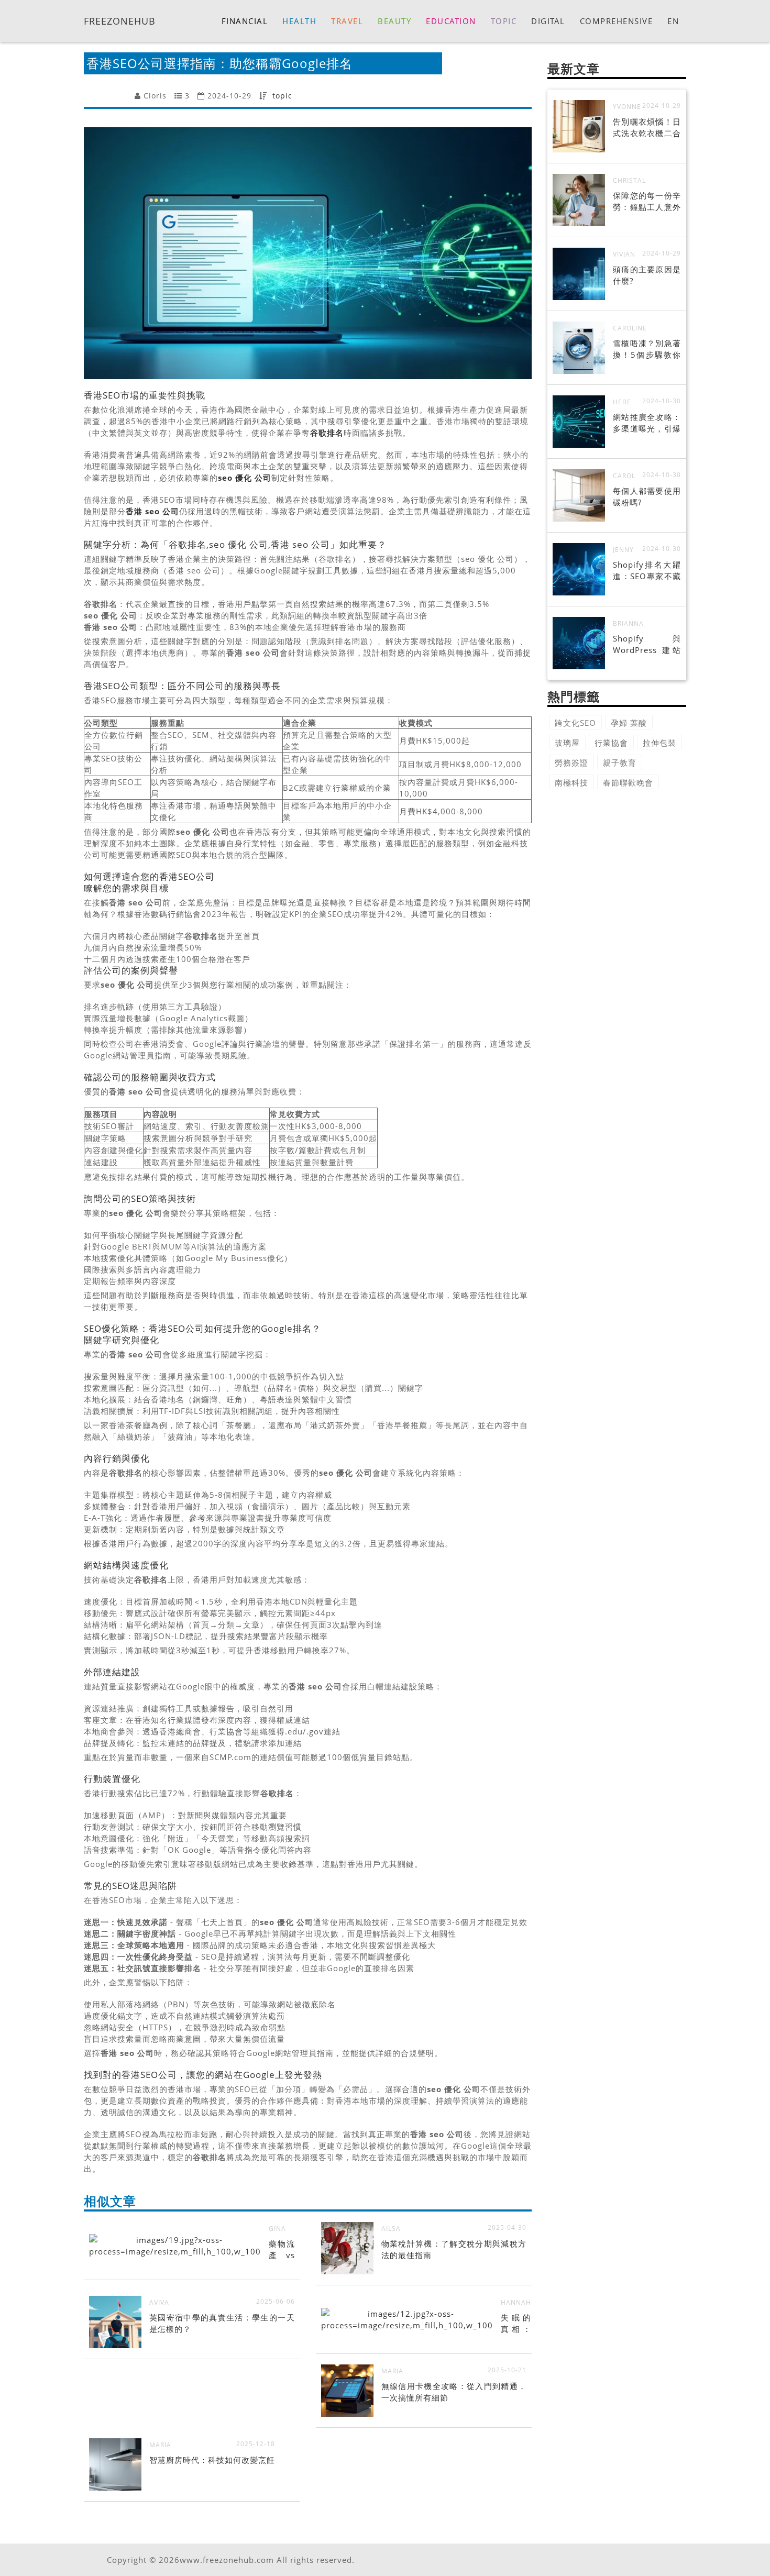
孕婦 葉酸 (629, 723)
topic (282, 96)
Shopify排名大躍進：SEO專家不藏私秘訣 (647, 576)
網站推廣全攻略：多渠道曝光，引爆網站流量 (647, 428)
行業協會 (611, 743)
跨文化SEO (575, 723)
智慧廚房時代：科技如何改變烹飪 (212, 2460)
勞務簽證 (571, 762)
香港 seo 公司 (152, 511)
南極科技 (571, 782)
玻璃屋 (567, 743)
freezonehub (120, 20)
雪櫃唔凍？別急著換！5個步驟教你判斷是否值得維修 (647, 355)
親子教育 (620, 762)
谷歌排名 (327, 433)
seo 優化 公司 (245, 478)
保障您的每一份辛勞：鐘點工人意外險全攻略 (647, 207)
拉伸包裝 (659, 743)
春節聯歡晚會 (628, 782)
